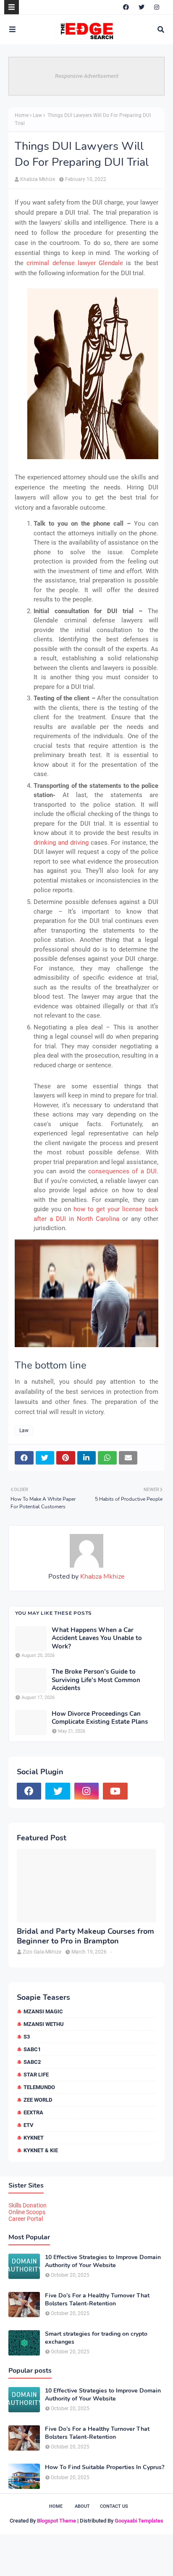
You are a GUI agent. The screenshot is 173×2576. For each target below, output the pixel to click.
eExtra (33, 2112)
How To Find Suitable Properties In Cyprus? (105, 2467)
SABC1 (32, 2049)
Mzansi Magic (43, 2011)
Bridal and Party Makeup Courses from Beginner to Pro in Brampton (85, 1936)
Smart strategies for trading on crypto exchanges (96, 2338)
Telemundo (39, 2087)
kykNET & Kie (41, 2150)
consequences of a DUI (122, 1171)
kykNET (34, 2138)
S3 (27, 2037)
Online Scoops (27, 2212)
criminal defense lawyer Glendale (75, 263)
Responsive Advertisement (87, 76)
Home (22, 115)
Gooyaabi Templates (139, 2521)
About (82, 2506)
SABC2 (32, 2062)
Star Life (36, 2075)
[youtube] (115, 1791)
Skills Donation (28, 2205)
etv (29, 2125)
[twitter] (142, 7)
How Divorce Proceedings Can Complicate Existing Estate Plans (100, 1718)
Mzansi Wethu (44, 2024)
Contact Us (114, 2506)
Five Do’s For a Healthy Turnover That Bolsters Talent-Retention (97, 2300)
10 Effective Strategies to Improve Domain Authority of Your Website (103, 2261)
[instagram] (157, 7)
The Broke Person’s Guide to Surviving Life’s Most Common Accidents (96, 1680)
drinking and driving (61, 843)
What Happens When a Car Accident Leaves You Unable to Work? (97, 1638)
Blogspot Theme (56, 2521)
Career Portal (26, 2219)
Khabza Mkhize (38, 179)
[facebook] (126, 7)
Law (37, 115)
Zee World (38, 2100)
